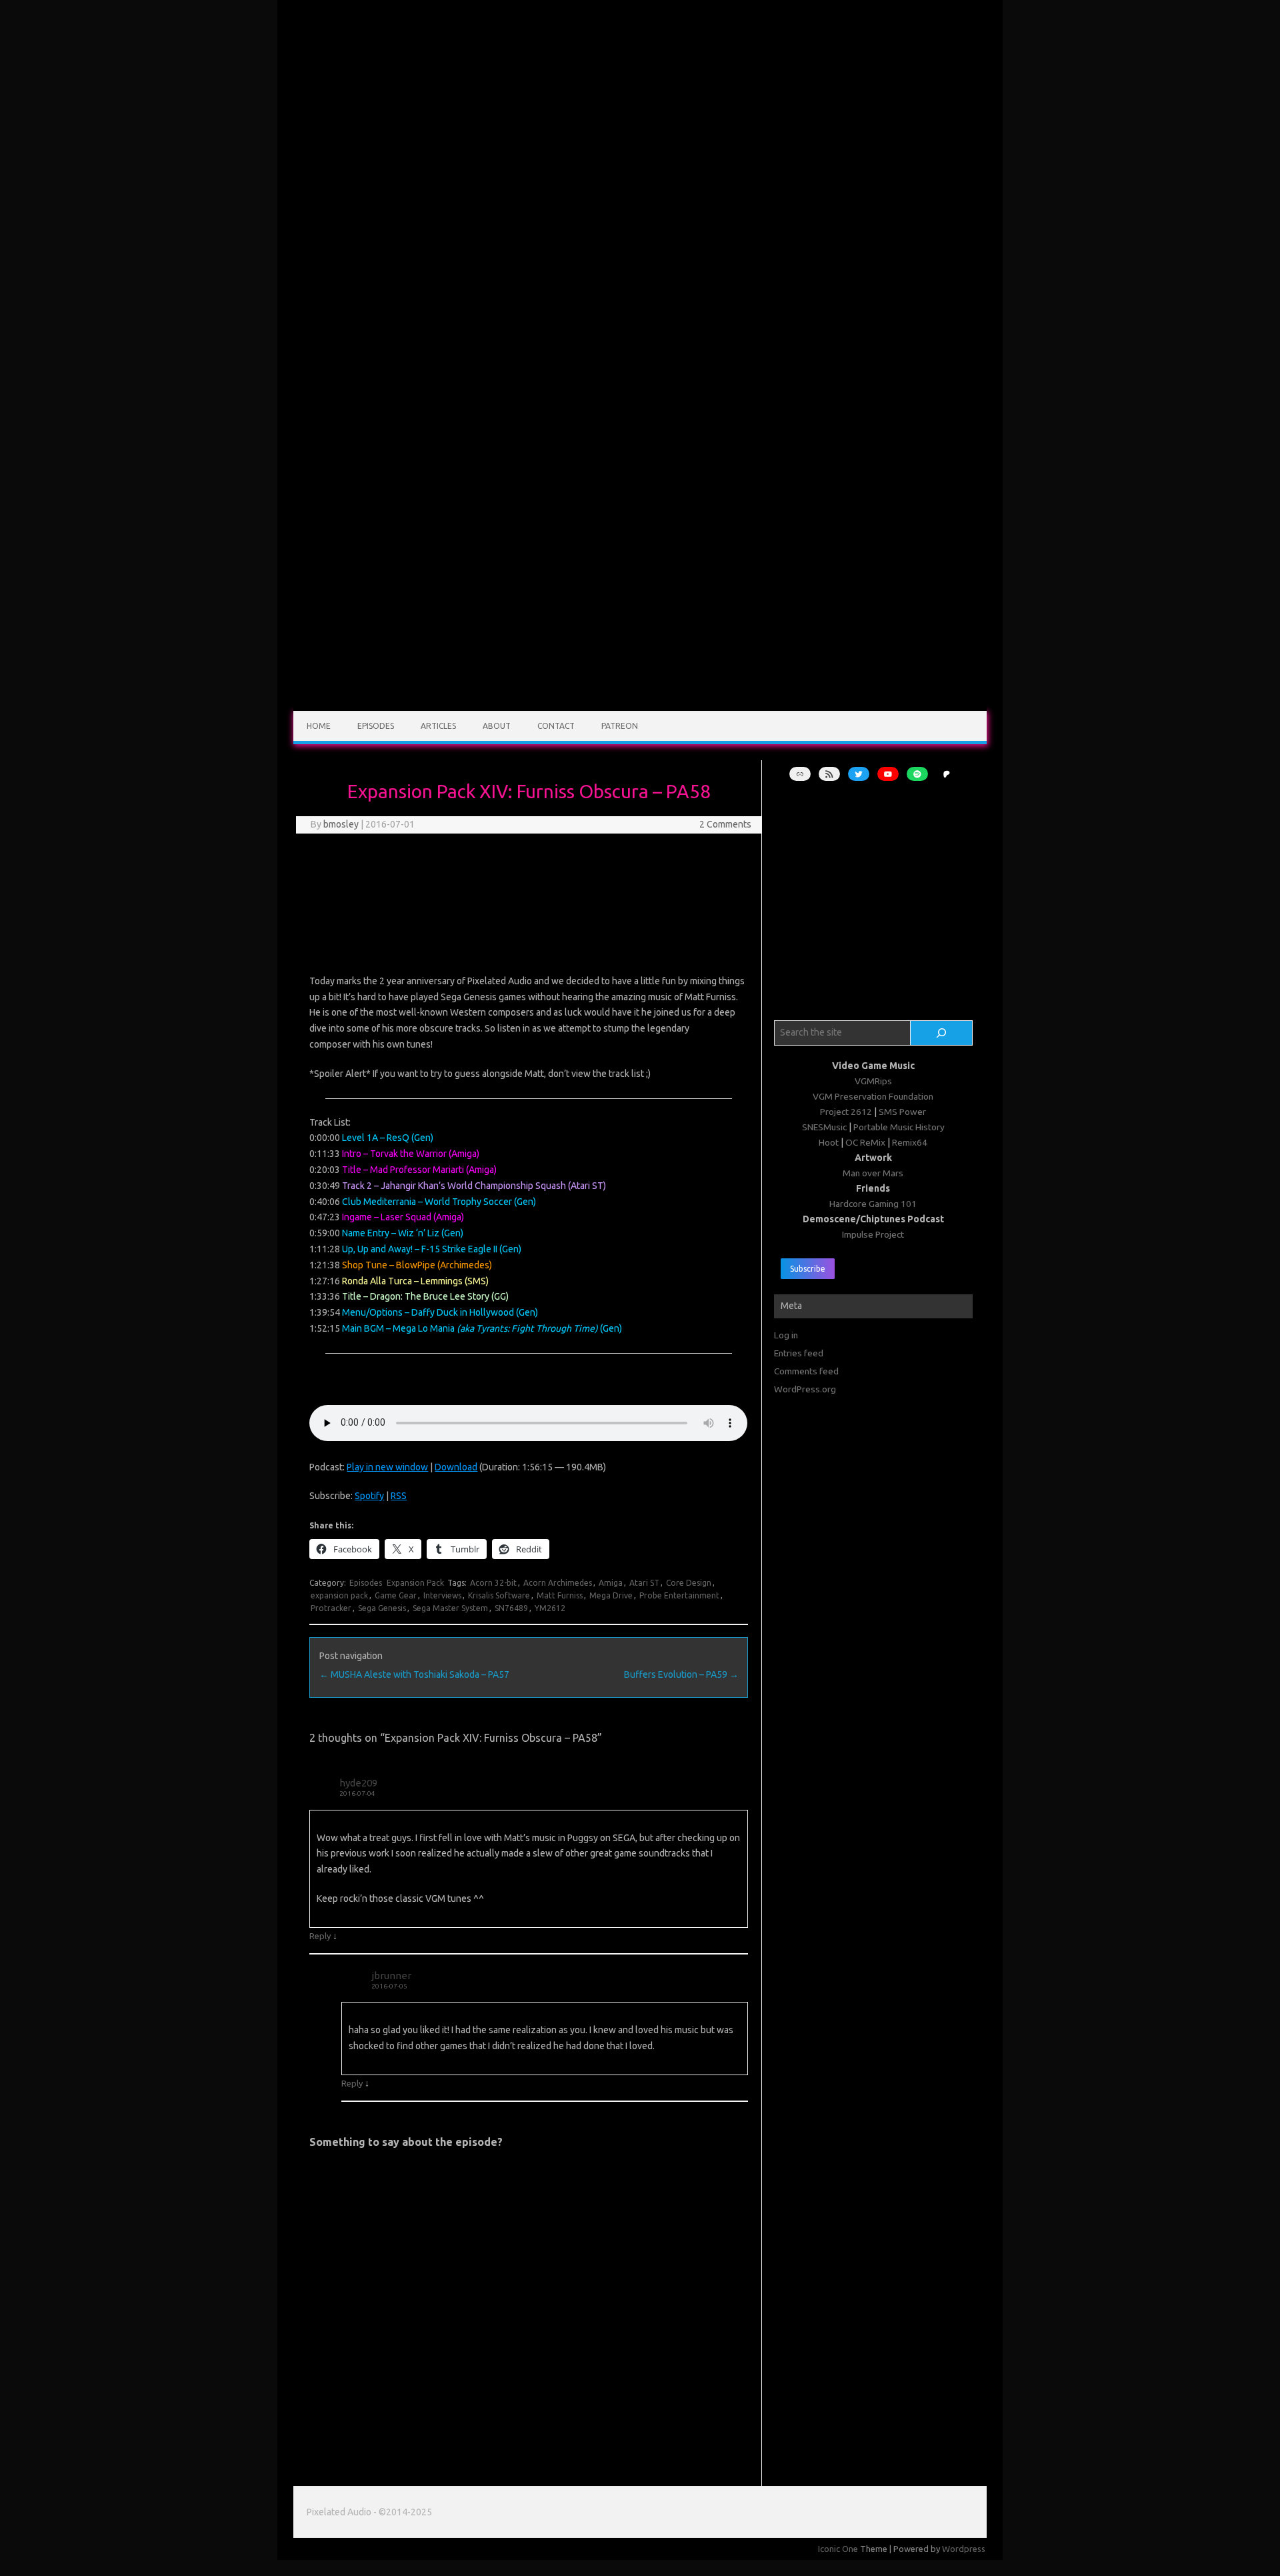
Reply (320, 1936)
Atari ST (644, 1583)
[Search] (942, 1033)
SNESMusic (824, 1127)
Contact (556, 726)
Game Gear (396, 1595)
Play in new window (387, 1467)
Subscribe (808, 1269)
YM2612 (550, 1608)
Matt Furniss (560, 1595)
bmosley (341, 824)
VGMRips (873, 1081)
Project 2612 (846, 1112)
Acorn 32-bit (493, 1583)
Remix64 (910, 1142)
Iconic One (838, 2549)
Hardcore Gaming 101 (873, 1204)
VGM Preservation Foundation (873, 1096)
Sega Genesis (382, 1608)
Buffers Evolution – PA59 (681, 1674)
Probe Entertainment (679, 1595)
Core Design (689, 1583)
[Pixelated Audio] (640, 706)
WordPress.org (805, 1389)
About (497, 726)
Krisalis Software (499, 1595)
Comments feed (806, 1371)
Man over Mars (873, 1173)
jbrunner (391, 1976)
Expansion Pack (415, 1583)
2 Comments (725, 824)
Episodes (376, 726)
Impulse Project (873, 1234)
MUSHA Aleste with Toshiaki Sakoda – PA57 (414, 1674)
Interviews (442, 1595)
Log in (786, 1335)
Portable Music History (899, 1127)
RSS (399, 1496)
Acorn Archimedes (558, 1583)
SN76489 (511, 1608)
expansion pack (339, 1595)
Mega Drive (611, 1595)
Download (456, 1467)
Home (319, 726)
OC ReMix (865, 1142)
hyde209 (358, 1783)
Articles (438, 726)
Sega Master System (450, 1608)
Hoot (829, 1142)
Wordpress (964, 2549)
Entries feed (799, 1353)
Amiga (611, 1583)
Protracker (331, 1608)
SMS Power (902, 1112)
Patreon (620, 726)
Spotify (369, 1496)
